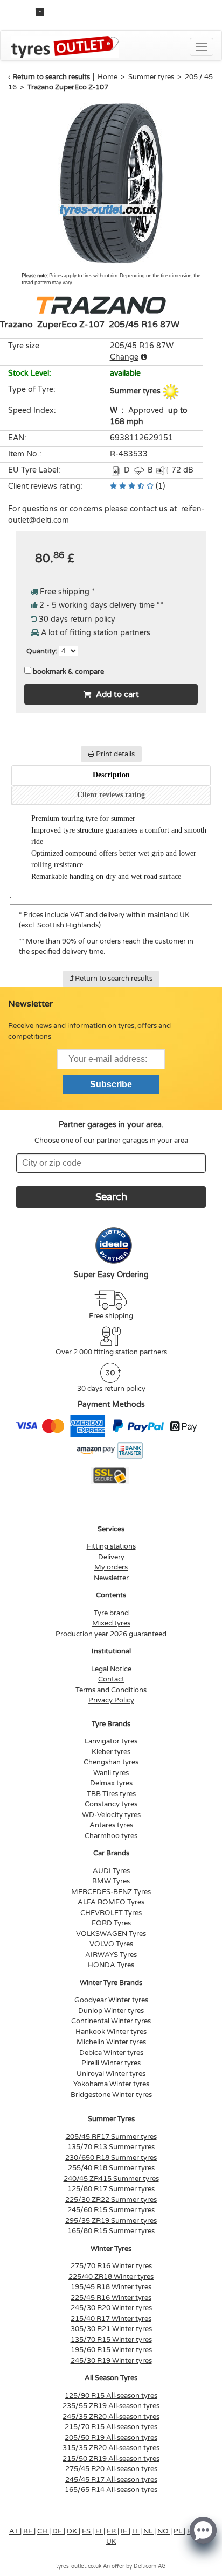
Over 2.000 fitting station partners (111, 1352)
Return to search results (51, 77)
